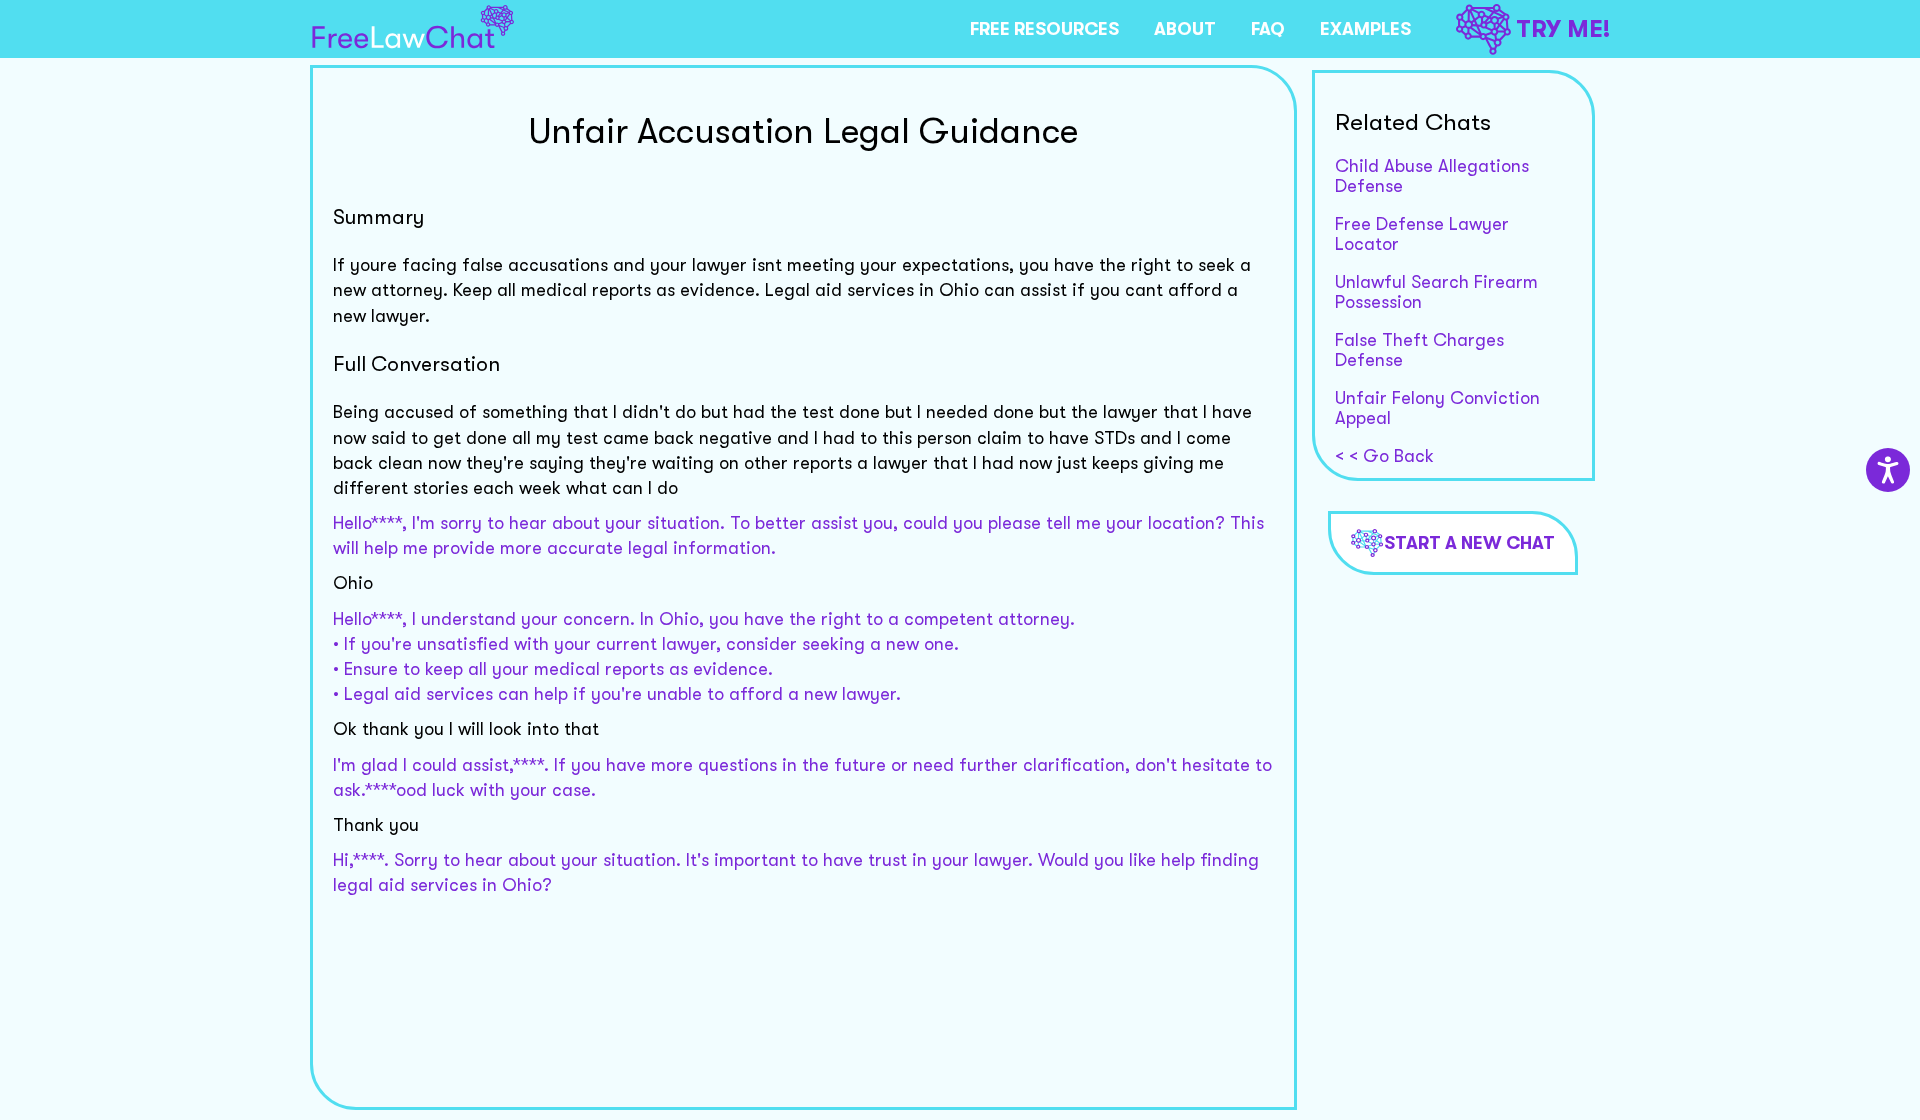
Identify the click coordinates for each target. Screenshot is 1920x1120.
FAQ (1268, 29)
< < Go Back (1384, 456)
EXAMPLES (1365, 29)
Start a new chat (1469, 543)
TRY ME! (1563, 29)
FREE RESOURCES (1044, 29)
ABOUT (1185, 29)
